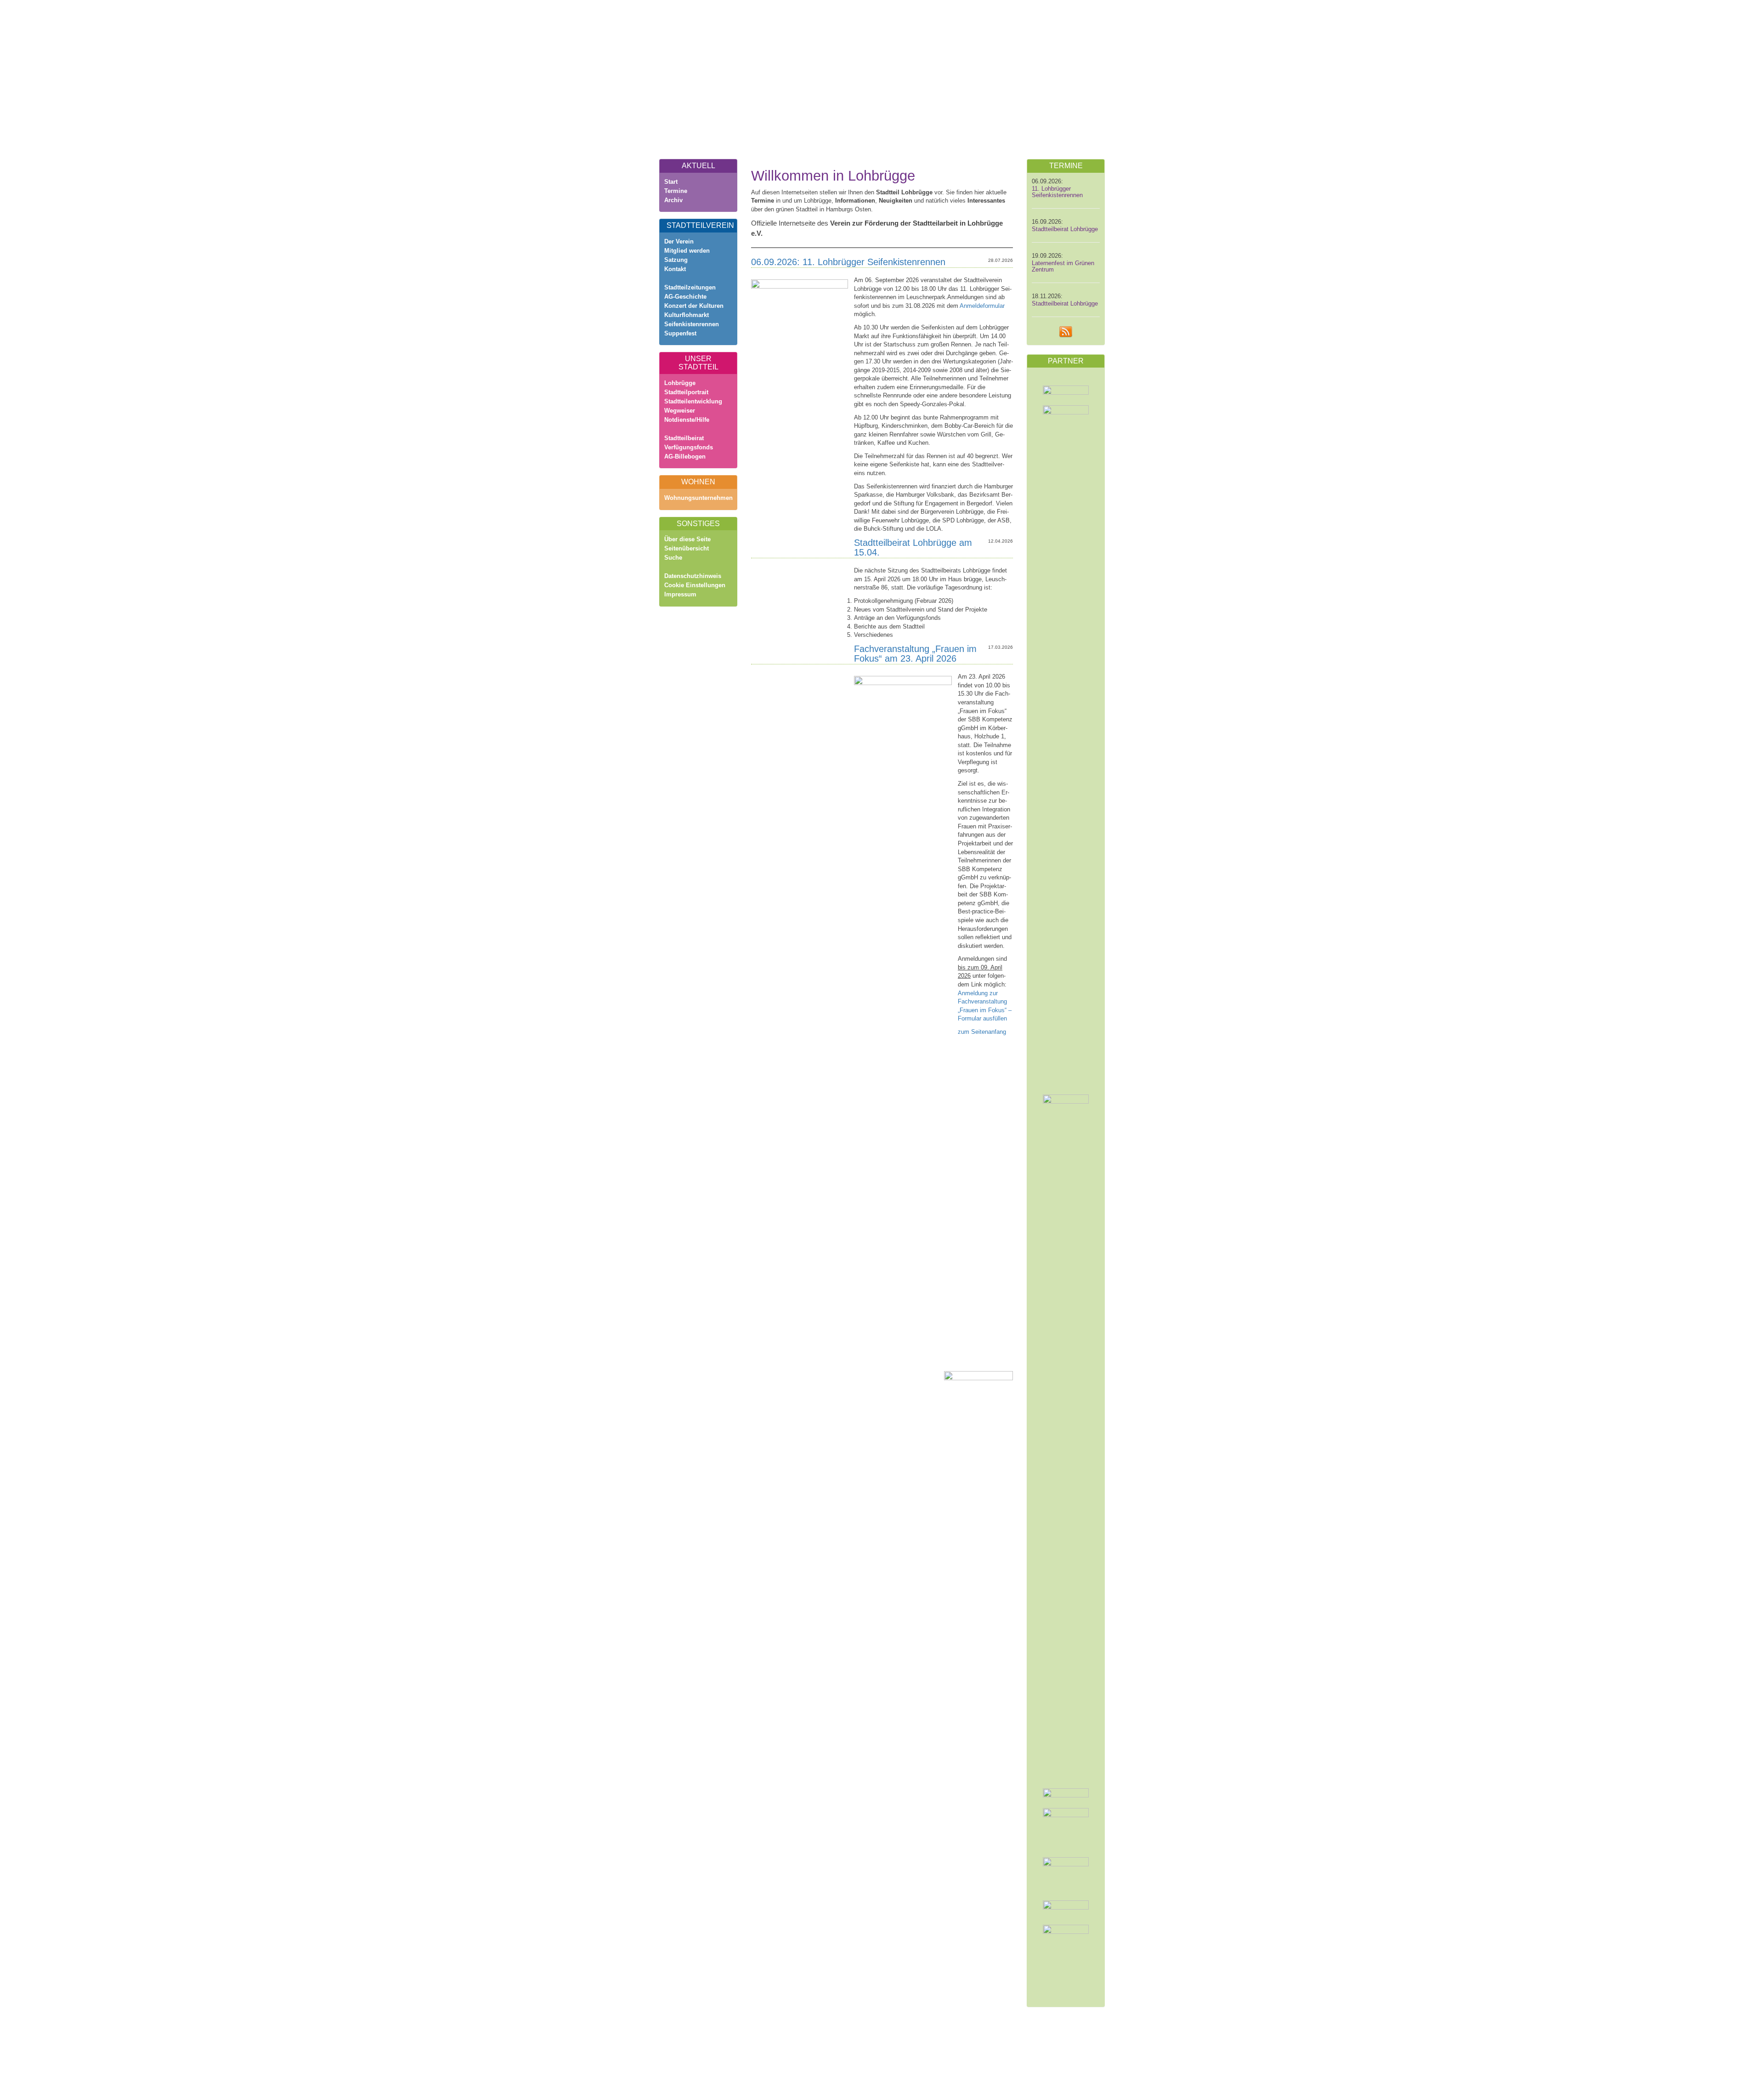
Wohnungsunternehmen (698, 498)
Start (671, 182)
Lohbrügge (680, 383)
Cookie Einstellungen (695, 585)
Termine (676, 191)
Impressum (680, 594)
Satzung (676, 260)
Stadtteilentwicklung (693, 401)
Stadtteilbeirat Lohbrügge (1065, 229)
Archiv (673, 200)
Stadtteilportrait (686, 392)
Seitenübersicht (687, 548)
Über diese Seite (687, 539)
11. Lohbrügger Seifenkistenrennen (1057, 192)
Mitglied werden (687, 251)
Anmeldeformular (982, 306)
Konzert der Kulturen (694, 306)
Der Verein (679, 241)
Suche (673, 558)
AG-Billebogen (685, 456)
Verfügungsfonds (689, 447)
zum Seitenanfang (982, 1032)
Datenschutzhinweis (693, 576)
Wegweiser (680, 411)
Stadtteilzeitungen (690, 287)
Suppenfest (680, 333)
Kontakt (675, 269)
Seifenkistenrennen (692, 324)
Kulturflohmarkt (687, 315)
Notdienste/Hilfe (687, 420)
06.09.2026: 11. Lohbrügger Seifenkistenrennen (848, 262)
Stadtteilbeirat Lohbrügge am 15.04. (913, 547)
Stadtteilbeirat (684, 438)
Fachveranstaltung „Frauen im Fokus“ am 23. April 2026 (915, 654)
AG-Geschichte (685, 297)
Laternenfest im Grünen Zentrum (1063, 266)
